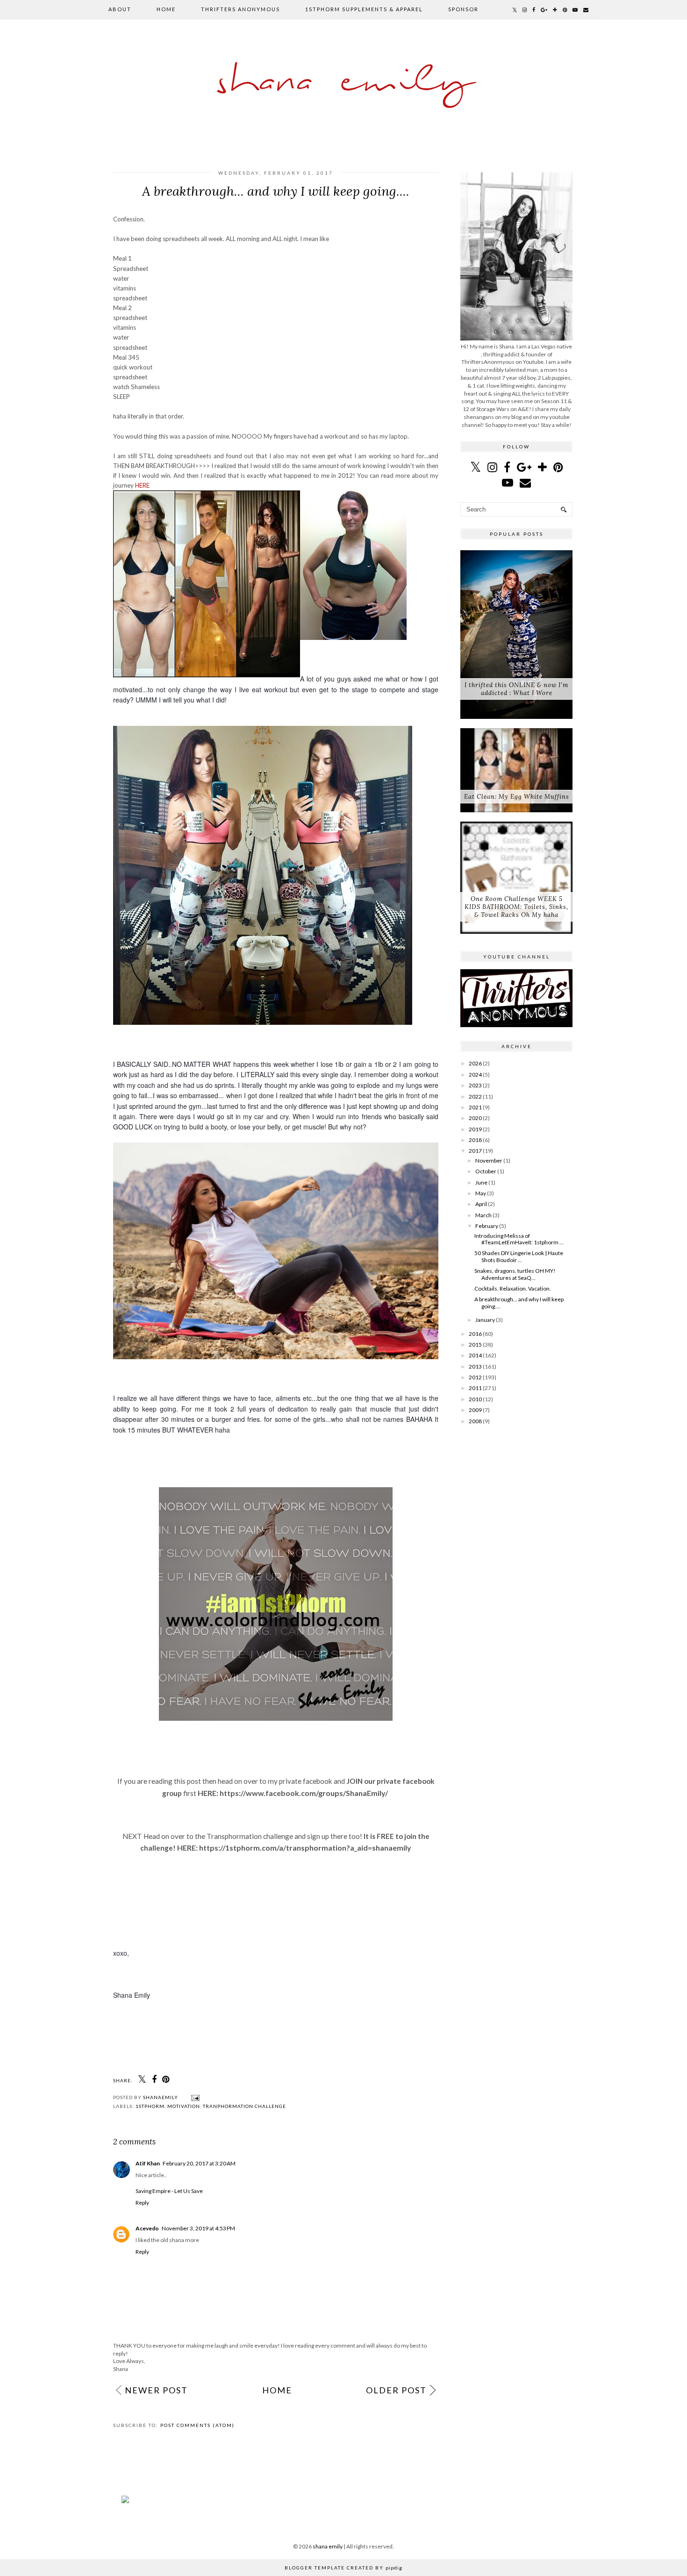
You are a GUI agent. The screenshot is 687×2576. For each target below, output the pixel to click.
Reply (142, 2203)
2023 (475, 1085)
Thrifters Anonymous (240, 9)
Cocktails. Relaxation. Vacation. (513, 1288)
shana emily (344, 82)
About (120, 9)
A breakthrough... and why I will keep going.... (519, 1302)
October (486, 1171)
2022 (475, 1096)
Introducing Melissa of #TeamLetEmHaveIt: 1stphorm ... (519, 1239)
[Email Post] (194, 2097)
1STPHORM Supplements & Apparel (364, 9)
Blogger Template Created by (343, 2568)
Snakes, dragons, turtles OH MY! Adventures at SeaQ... (515, 1274)
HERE (142, 485)
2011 (475, 1388)
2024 (475, 1075)
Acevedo (147, 2228)
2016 (475, 1334)
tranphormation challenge (244, 2106)
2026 (475, 1063)
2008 (475, 1421)
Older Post (396, 2390)
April (481, 1204)
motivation (184, 2106)
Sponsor (463, 9)
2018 (475, 1140)
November (489, 1160)
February (487, 1226)
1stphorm (150, 2106)
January (485, 1320)
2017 (475, 1151)
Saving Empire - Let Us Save (169, 2191)
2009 (475, 1410)
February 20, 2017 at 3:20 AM (199, 2163)
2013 (475, 1366)
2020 (475, 1118)
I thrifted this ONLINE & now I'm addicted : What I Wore (516, 689)
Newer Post (156, 2390)
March (483, 1215)
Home (166, 9)
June (481, 1182)
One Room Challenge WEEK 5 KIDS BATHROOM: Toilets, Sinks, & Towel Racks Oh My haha (516, 907)
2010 (475, 1399)
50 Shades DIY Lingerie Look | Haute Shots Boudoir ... (519, 1256)
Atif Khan (148, 2163)
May (481, 1193)
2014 (475, 1355)
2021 (475, 1107)
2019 (475, 1129)
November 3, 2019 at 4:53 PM (198, 2228)
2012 (475, 1377)
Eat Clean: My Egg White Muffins (517, 797)
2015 (475, 1345)
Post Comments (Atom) (197, 2425)
